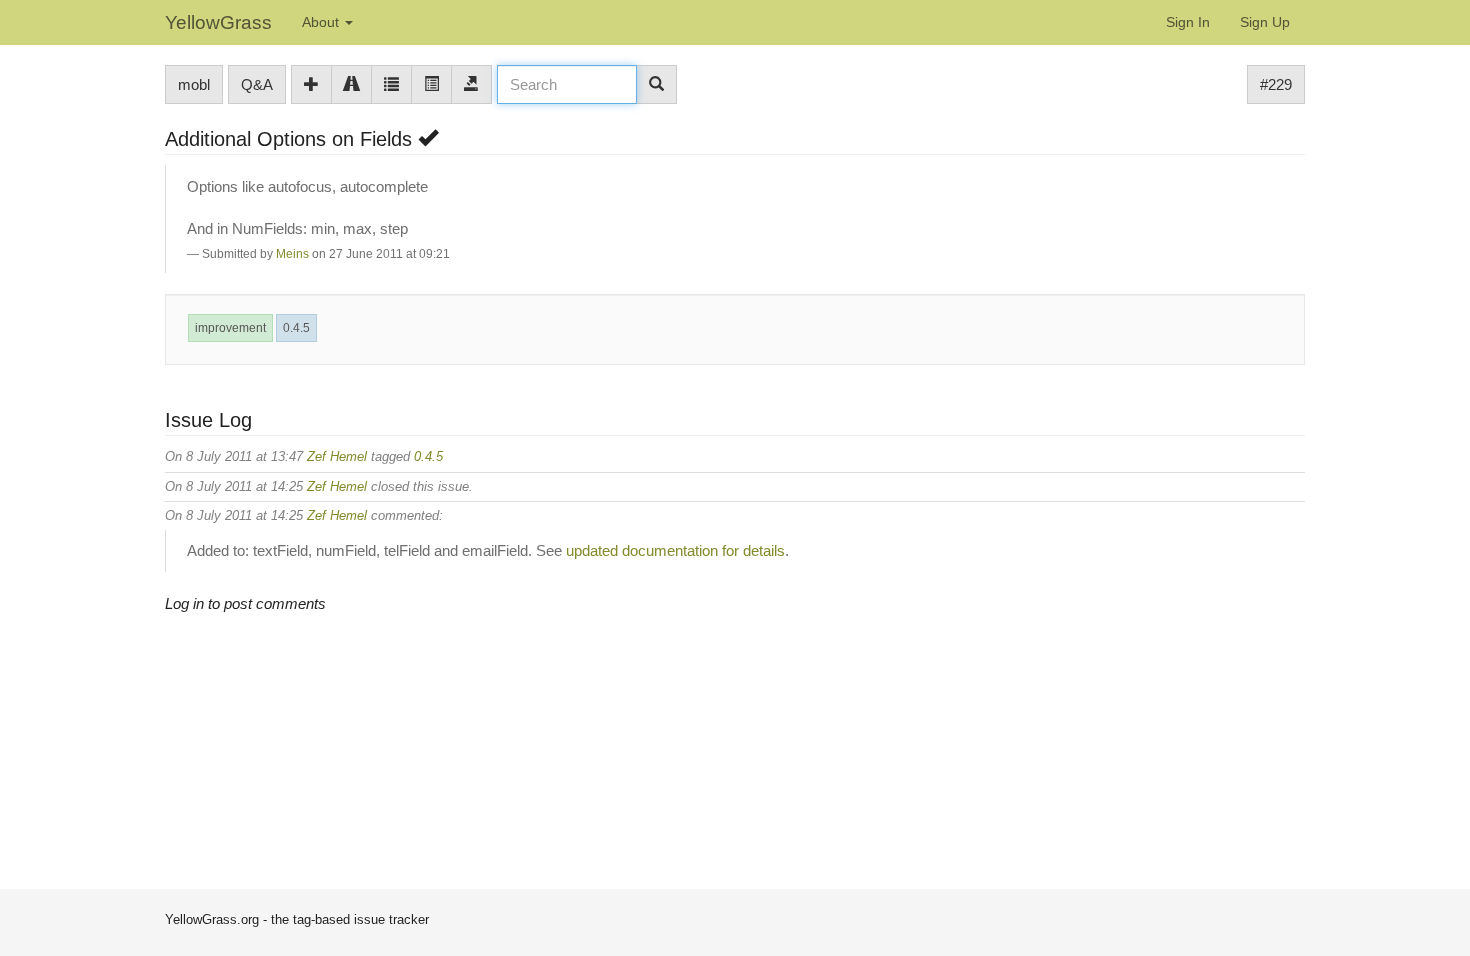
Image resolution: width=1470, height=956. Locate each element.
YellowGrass (218, 22)
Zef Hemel (337, 456)
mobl (194, 84)
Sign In (1188, 22)
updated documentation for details (675, 550)
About (322, 22)
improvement (230, 328)
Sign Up (1265, 22)
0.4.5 (296, 328)
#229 (1276, 84)
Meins (292, 254)
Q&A (257, 84)
